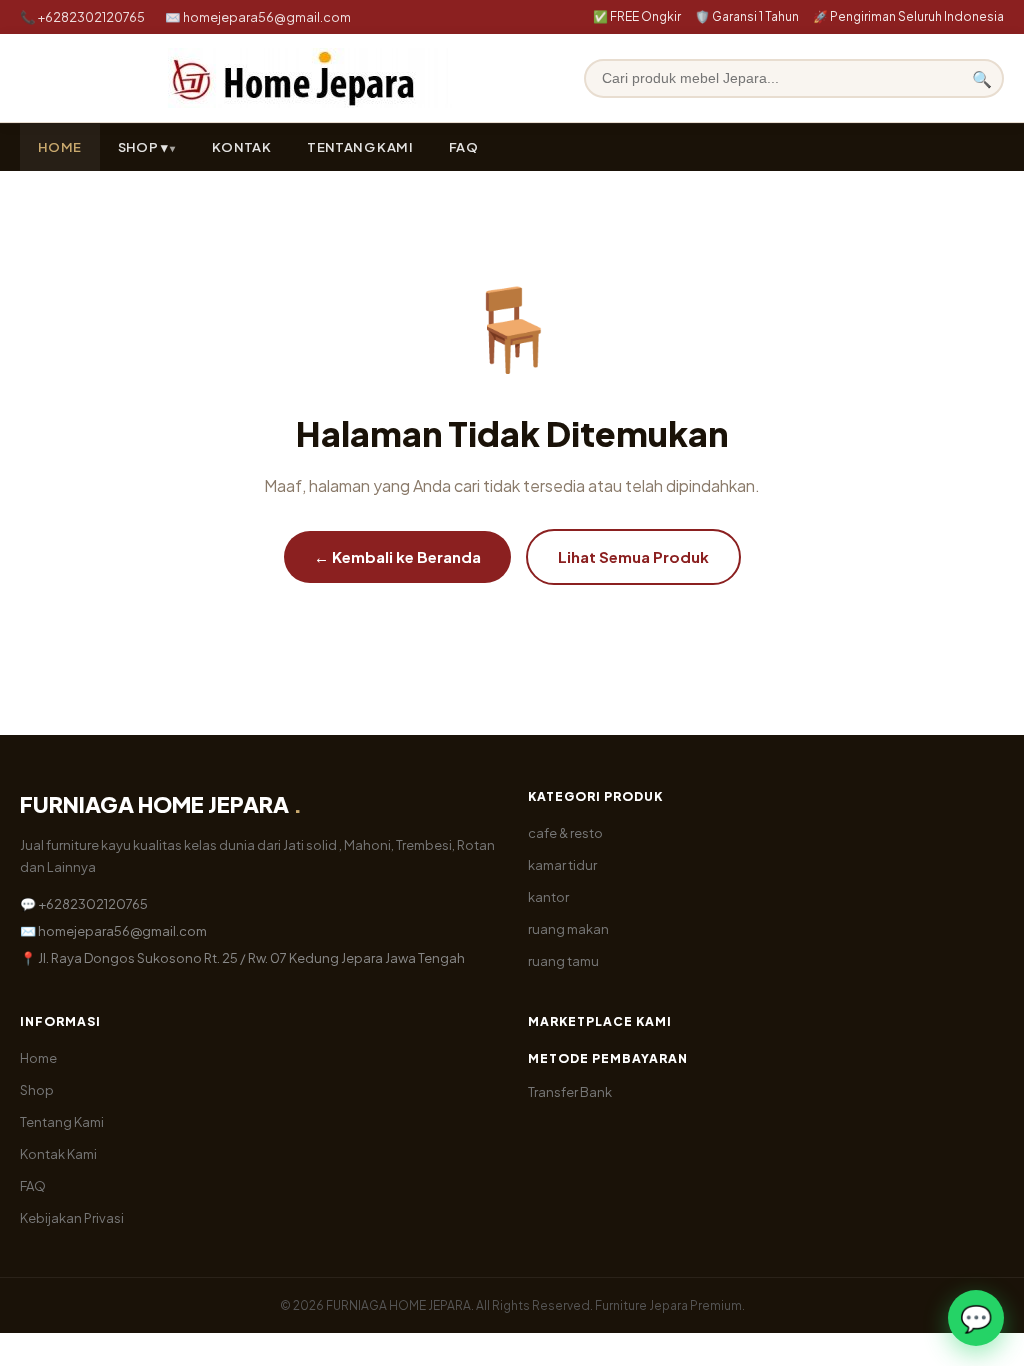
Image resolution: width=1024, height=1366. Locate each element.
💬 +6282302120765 (84, 904)
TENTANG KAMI (360, 147)
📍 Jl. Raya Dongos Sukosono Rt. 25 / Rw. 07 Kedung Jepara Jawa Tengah (242, 958)
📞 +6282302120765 (82, 17)
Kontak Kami (58, 1154)
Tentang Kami (62, 1122)
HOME (60, 147)
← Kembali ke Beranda (397, 556)
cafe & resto (565, 833)
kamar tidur (562, 865)
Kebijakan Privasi (72, 1218)
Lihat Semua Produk (633, 556)
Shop (37, 1090)
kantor (548, 897)
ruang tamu (563, 961)
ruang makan (568, 929)
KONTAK (241, 147)
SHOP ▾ (143, 147)
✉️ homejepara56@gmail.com (258, 17)
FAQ (463, 147)
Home (38, 1058)
